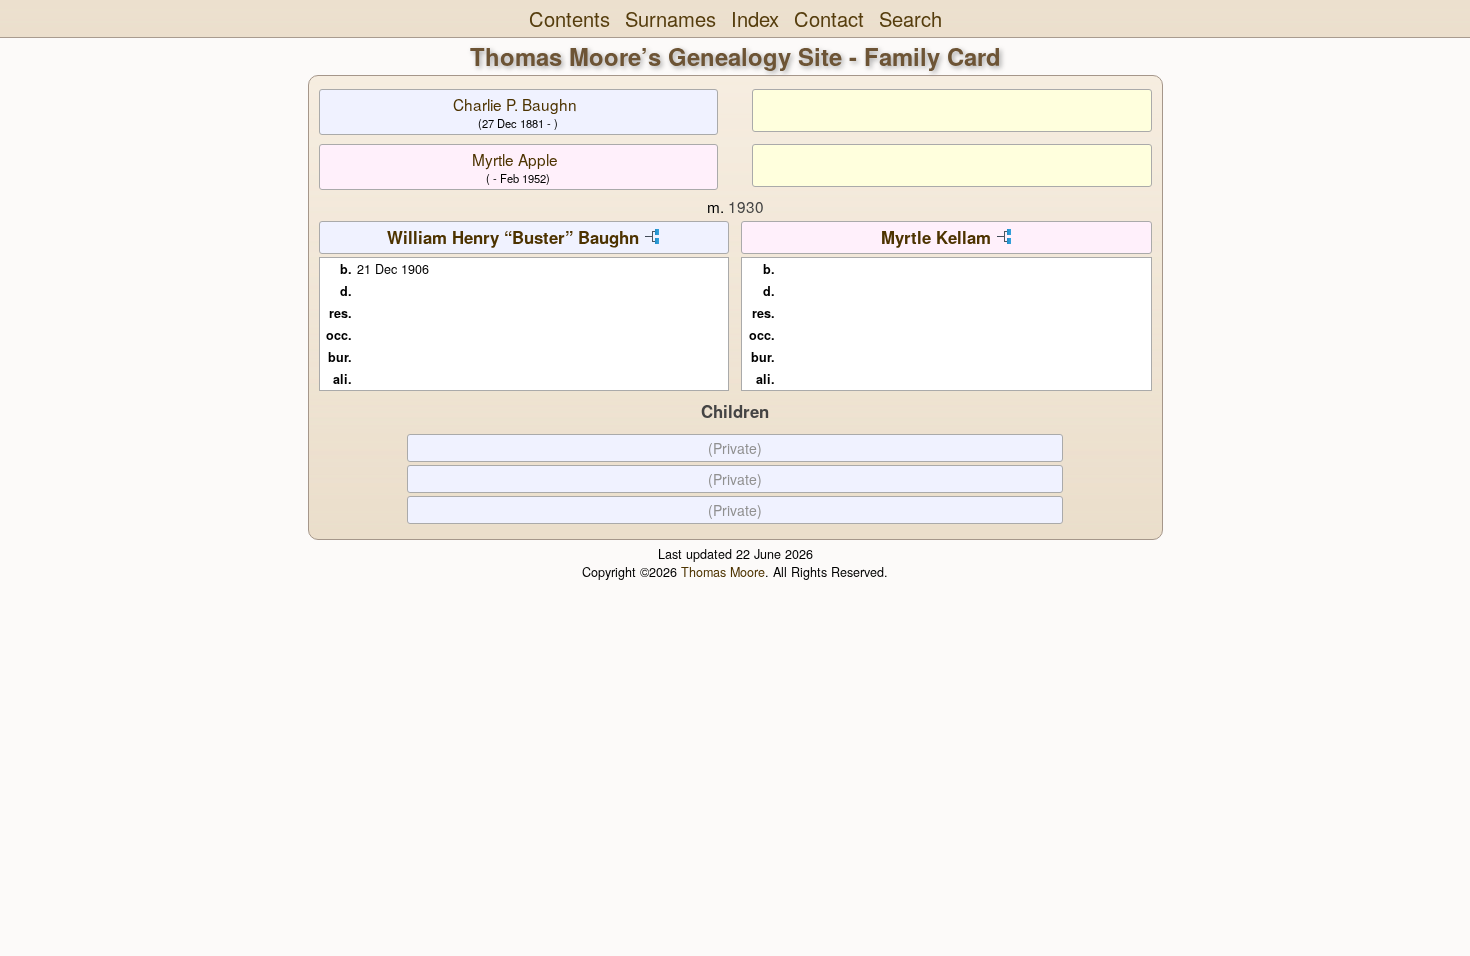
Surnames (670, 18)
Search (910, 18)
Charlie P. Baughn (515, 104)
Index (755, 18)
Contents (569, 18)
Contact (829, 18)
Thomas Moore (723, 572)
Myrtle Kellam (936, 237)
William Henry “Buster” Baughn (513, 237)
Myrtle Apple (515, 159)
